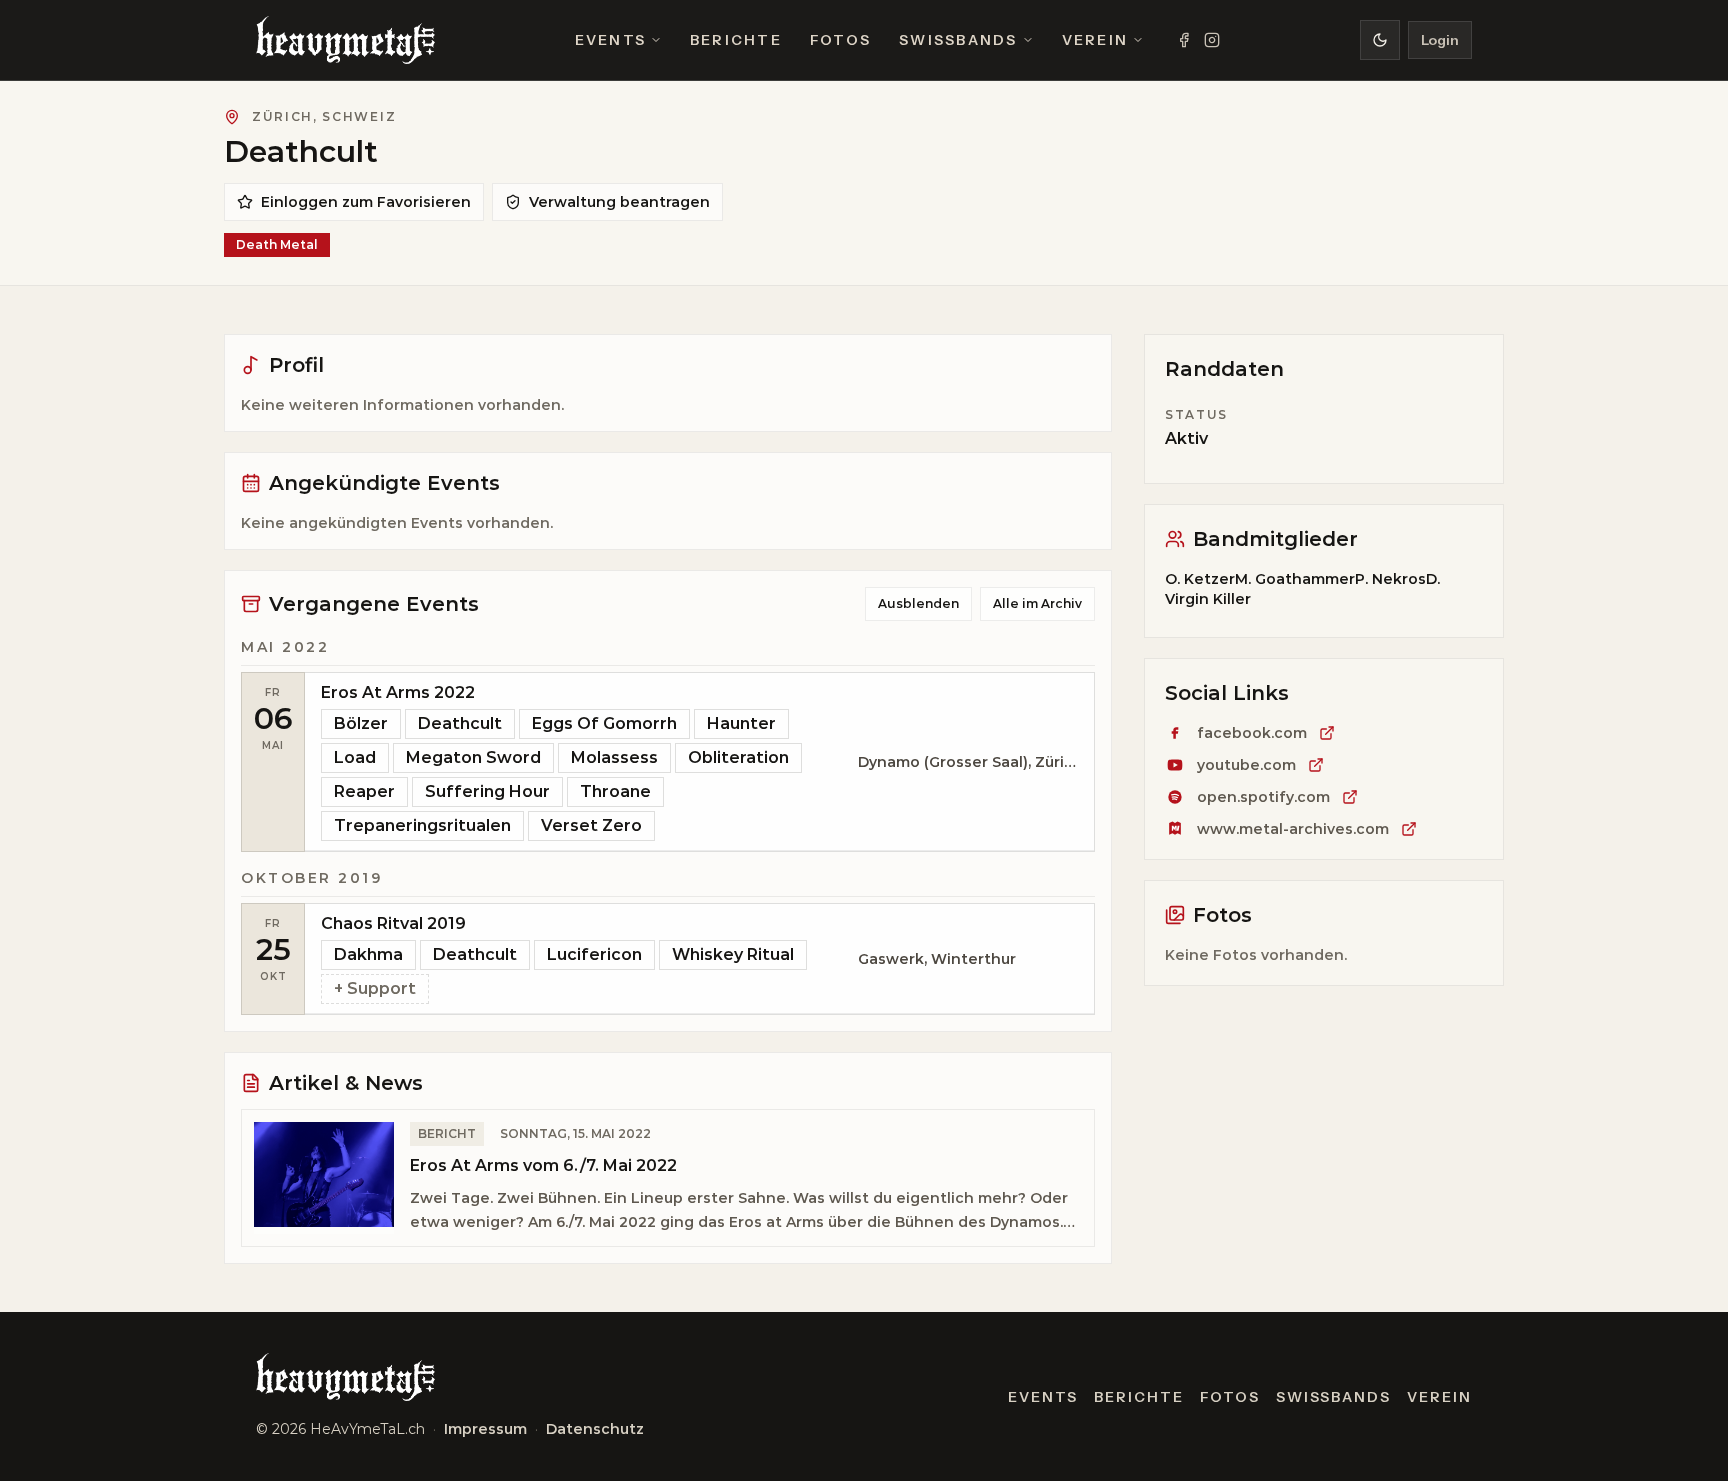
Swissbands (958, 40)
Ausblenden (918, 603)
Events (610, 40)
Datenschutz (595, 1429)
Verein (1095, 40)
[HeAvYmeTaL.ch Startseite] (345, 40)
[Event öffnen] (699, 762)
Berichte (736, 40)
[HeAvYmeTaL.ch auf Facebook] (1184, 40)
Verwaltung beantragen (619, 202)
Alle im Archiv (1037, 603)
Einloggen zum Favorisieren (366, 202)
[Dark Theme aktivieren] (1380, 40)
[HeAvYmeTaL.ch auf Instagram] (1212, 40)
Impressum (485, 1429)
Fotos (840, 40)
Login (1440, 40)
